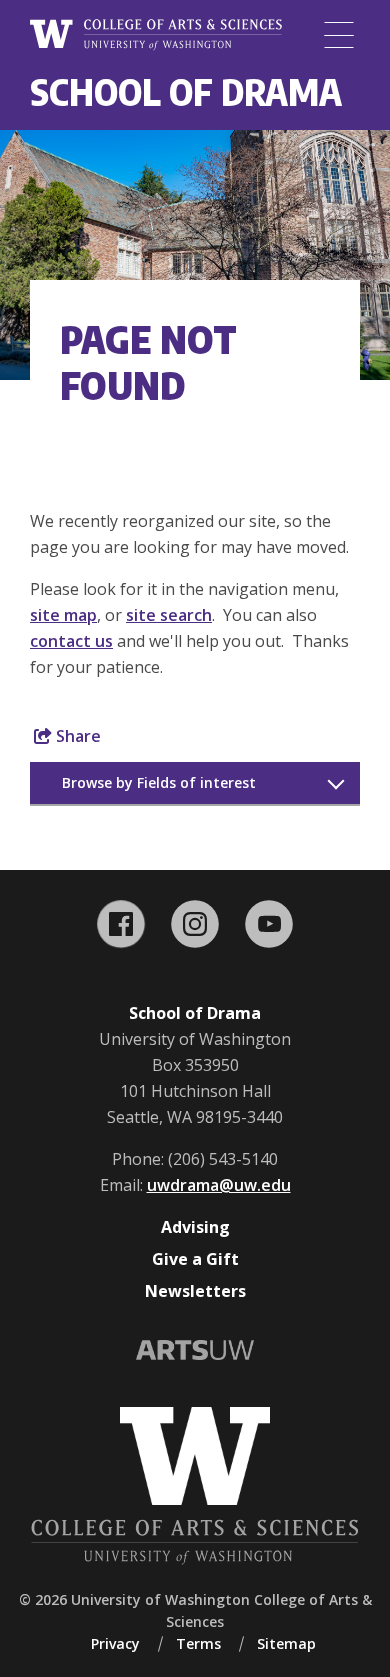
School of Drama (186, 91)
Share (76, 736)
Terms (198, 1643)
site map (63, 615)
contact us (71, 641)
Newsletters (195, 1291)
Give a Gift (195, 1259)
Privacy (115, 1643)
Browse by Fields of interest (159, 782)
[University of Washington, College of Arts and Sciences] (156, 35)
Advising (195, 1227)
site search (169, 615)
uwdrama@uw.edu (219, 1185)
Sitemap (286, 1643)
